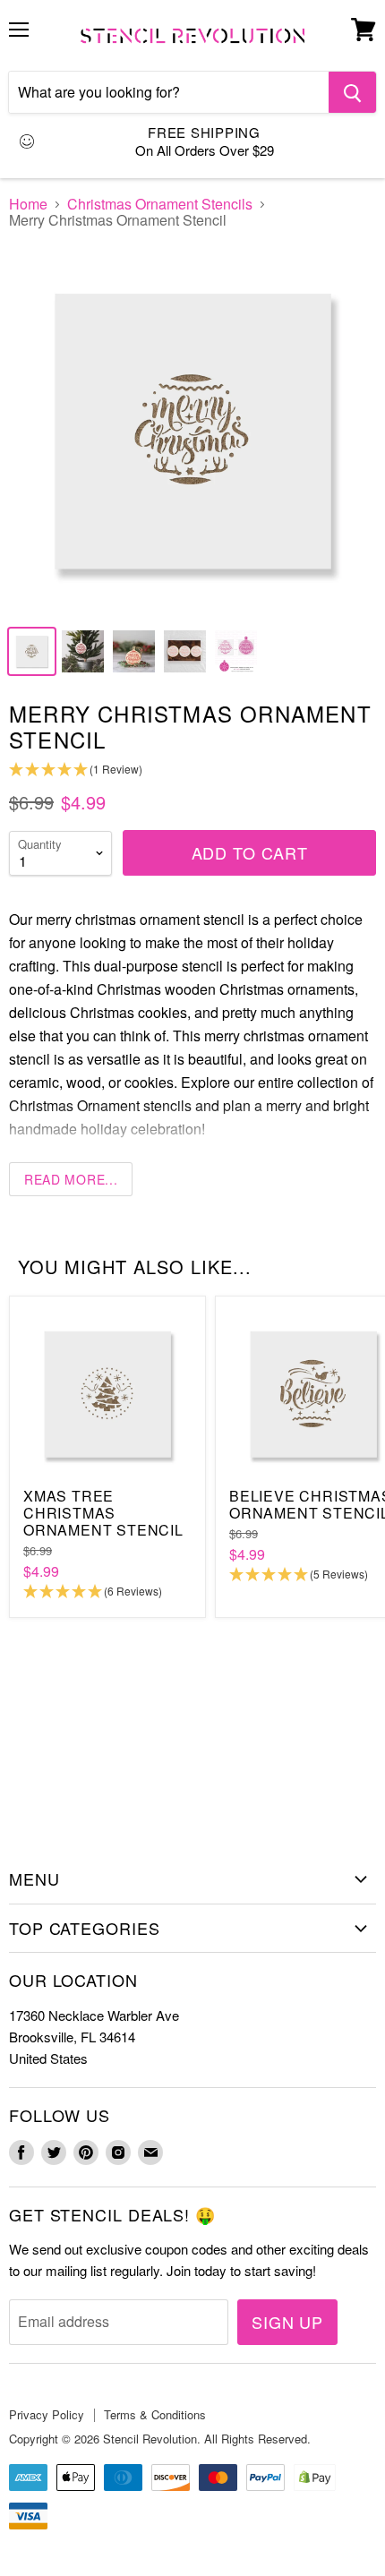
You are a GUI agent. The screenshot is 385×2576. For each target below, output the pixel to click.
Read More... (71, 1179)
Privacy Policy (47, 2414)
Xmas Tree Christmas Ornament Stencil (103, 1513)
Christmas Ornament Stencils (160, 204)
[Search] (352, 92)
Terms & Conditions (155, 2414)
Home (28, 204)
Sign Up (287, 2322)
